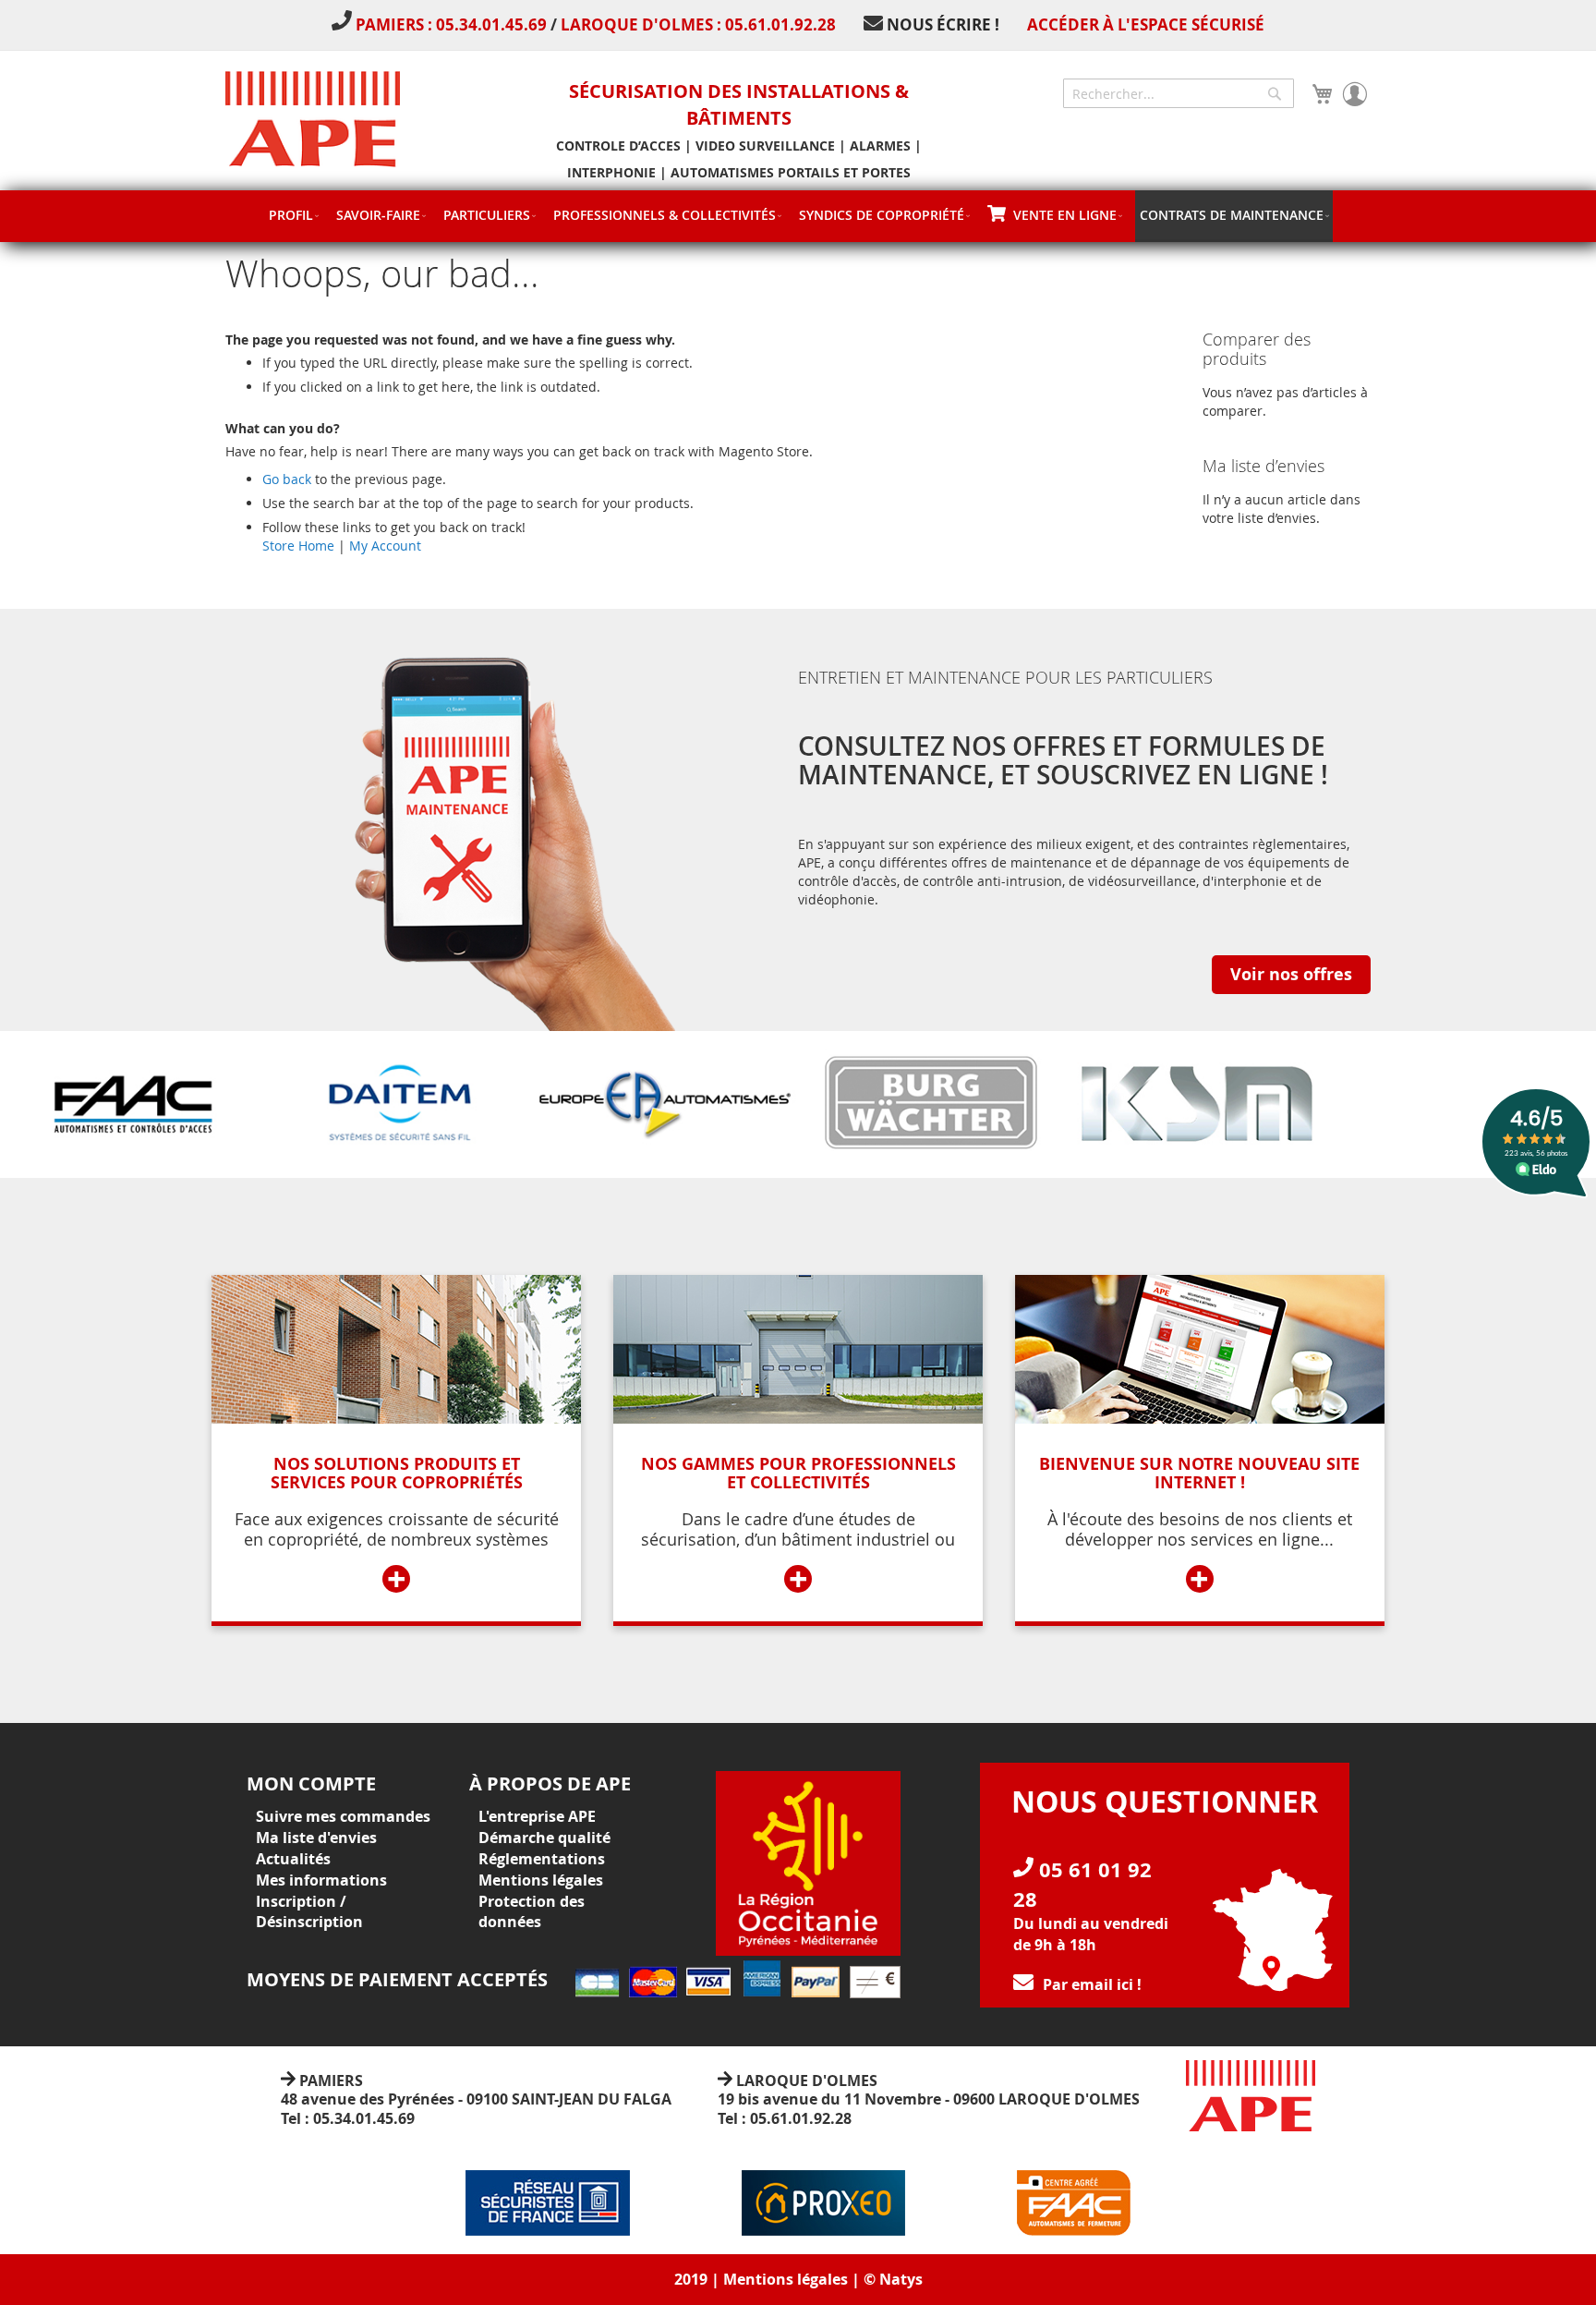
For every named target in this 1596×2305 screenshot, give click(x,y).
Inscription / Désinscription (309, 1912)
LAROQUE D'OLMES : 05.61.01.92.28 (698, 24)
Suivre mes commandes (343, 1816)
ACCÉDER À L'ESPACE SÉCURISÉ (1146, 24)
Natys (901, 2279)
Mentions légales (541, 1880)
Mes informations (321, 1880)
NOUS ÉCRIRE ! (943, 24)
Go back (287, 479)
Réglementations (542, 1859)
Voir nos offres (1291, 974)
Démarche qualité (544, 1838)
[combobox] (1179, 93)
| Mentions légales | (786, 2279)
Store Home (298, 546)
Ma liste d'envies (316, 1838)
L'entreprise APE (537, 1816)
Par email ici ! (1092, 1984)
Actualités (293, 1859)
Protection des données (532, 1912)
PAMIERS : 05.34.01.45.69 (453, 24)
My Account (385, 546)
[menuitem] (293, 215)
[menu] (798, 216)
